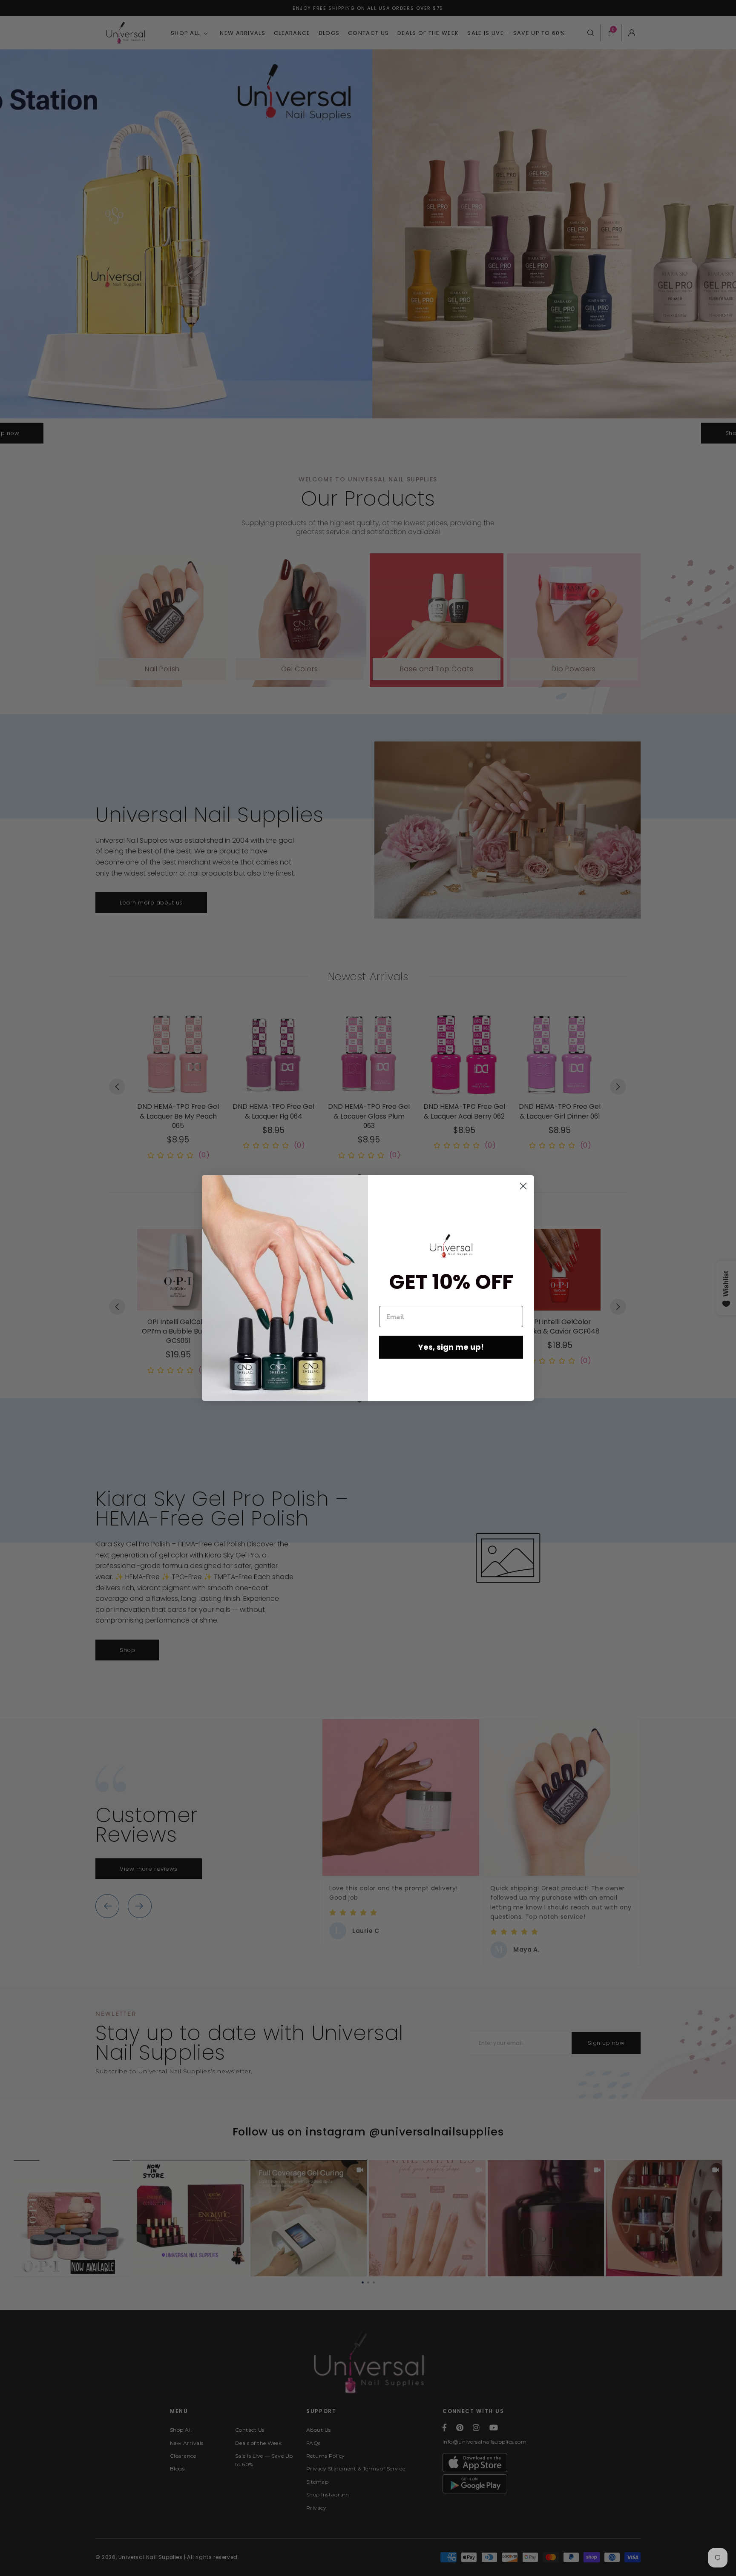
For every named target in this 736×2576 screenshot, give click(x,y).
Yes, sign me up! (451, 1347)
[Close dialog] (523, 1186)
